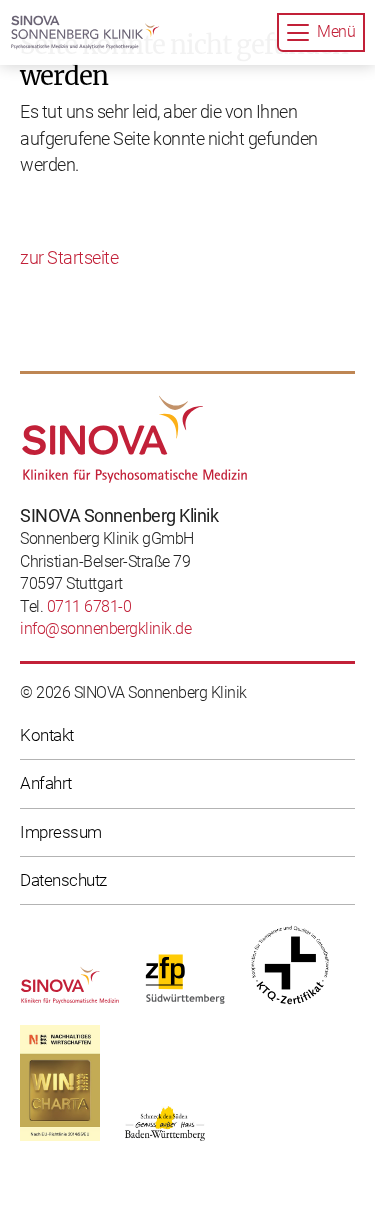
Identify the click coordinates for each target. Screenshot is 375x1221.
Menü (336, 31)
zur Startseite (69, 258)
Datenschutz (63, 880)
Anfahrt (46, 783)
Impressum (61, 832)
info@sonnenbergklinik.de (105, 628)
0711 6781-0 (89, 606)
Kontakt (47, 735)
